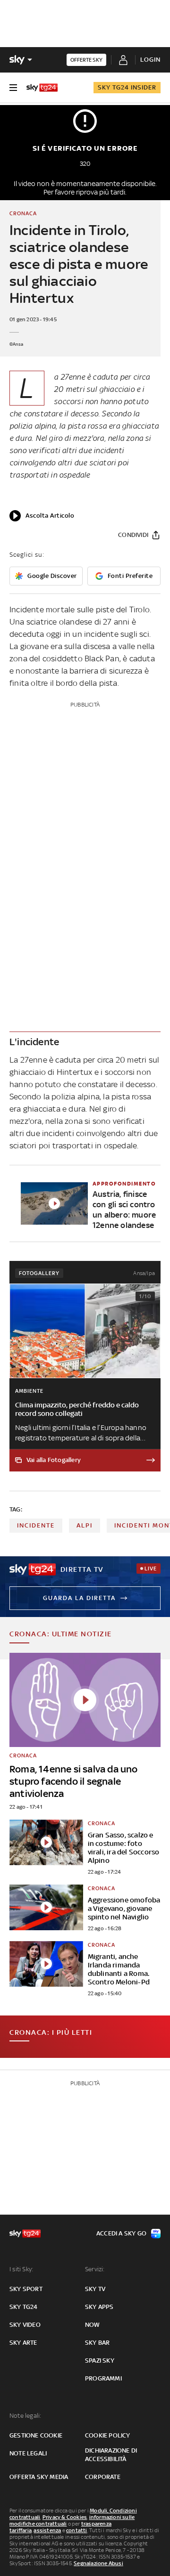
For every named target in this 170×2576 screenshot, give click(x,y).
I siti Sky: (21, 2269)
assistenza (47, 2530)
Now (93, 2325)
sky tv (95, 2289)
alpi (85, 1525)
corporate (103, 2477)
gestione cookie (36, 2435)
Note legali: (25, 2416)
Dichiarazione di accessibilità (111, 2455)
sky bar (97, 2343)
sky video (25, 2325)
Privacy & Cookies (65, 2517)
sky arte (23, 2343)
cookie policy (108, 2435)
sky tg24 (24, 2307)
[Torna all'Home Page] (42, 88)
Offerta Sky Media (39, 2477)
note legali (28, 2453)
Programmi (103, 2378)
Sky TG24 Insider (127, 87)
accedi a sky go (121, 2233)
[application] (42, 516)
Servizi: (95, 2269)
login (150, 60)
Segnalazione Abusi (98, 2563)
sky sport (26, 2289)
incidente (36, 1525)
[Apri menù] (13, 88)
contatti (77, 2530)
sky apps (99, 2307)
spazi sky (100, 2361)
